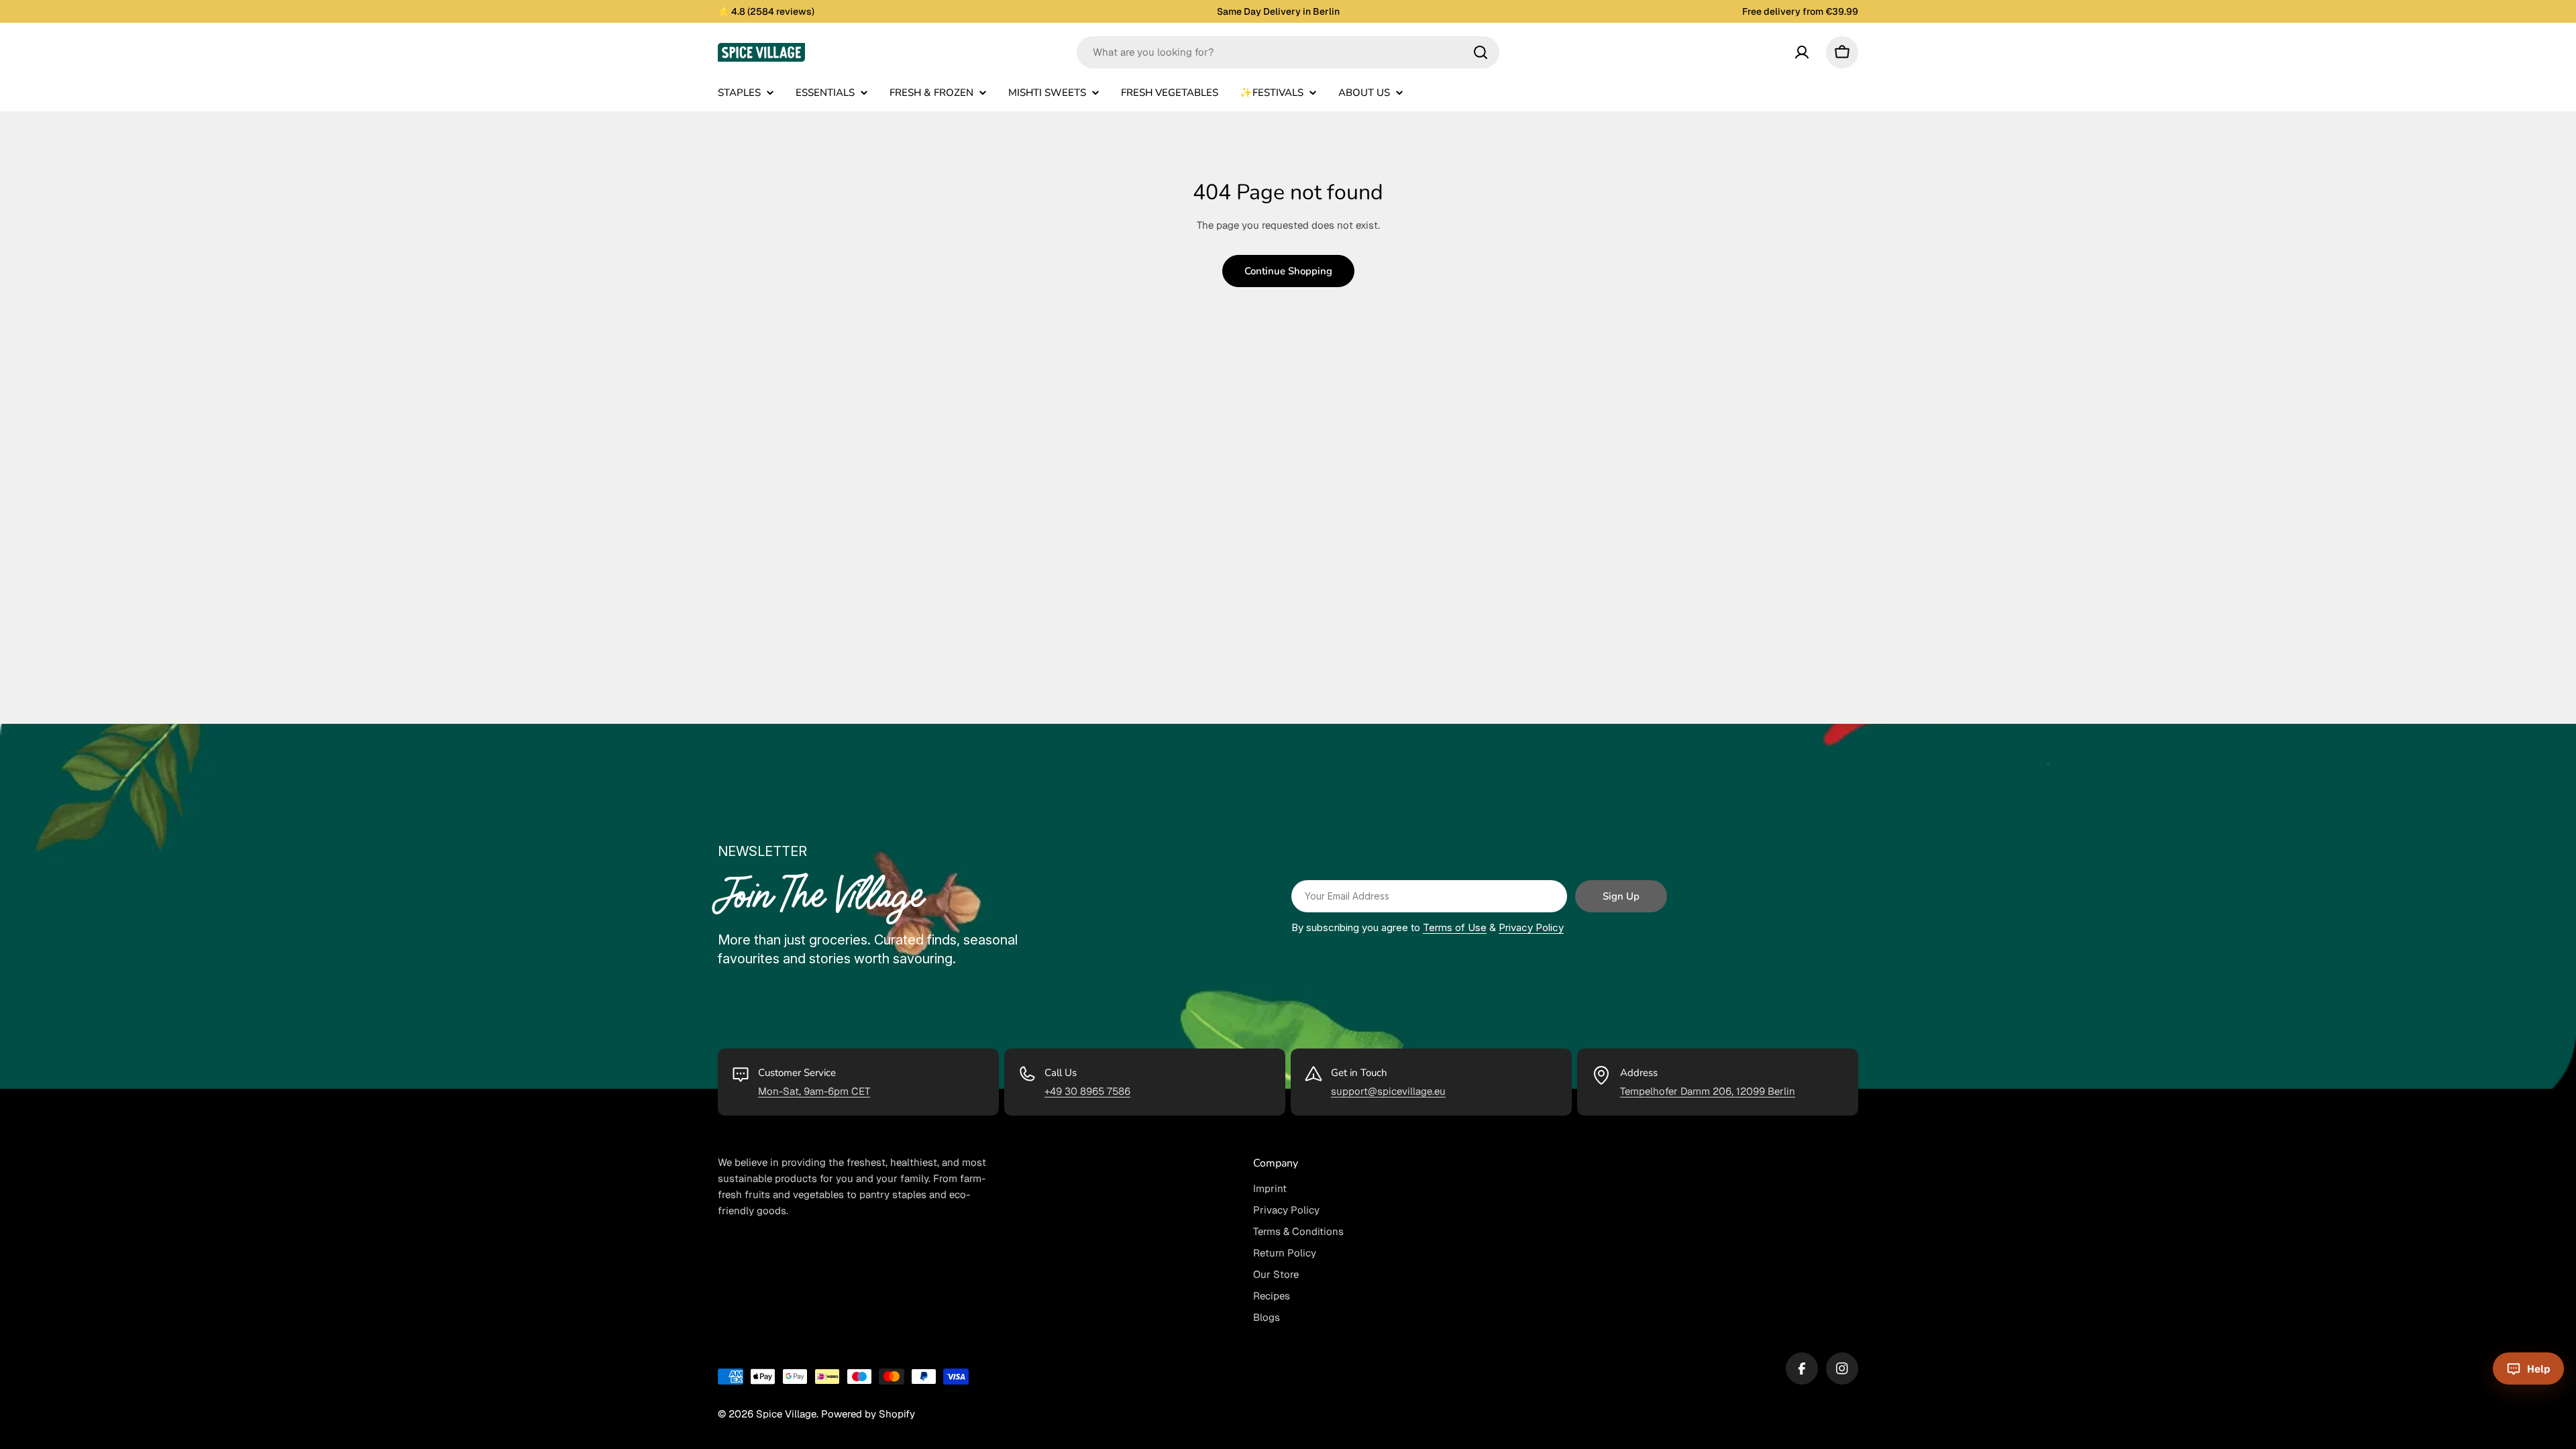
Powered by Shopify (868, 1414)
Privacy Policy (1531, 927)
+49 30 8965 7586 (1087, 1091)
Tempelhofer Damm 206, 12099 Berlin (1708, 1091)
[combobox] (1288, 52)
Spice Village (786, 1414)
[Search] (1481, 52)
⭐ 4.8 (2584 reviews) (766, 11)
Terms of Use (1455, 927)
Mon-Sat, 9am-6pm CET (814, 1091)
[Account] (1802, 52)
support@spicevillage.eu (1388, 1091)
